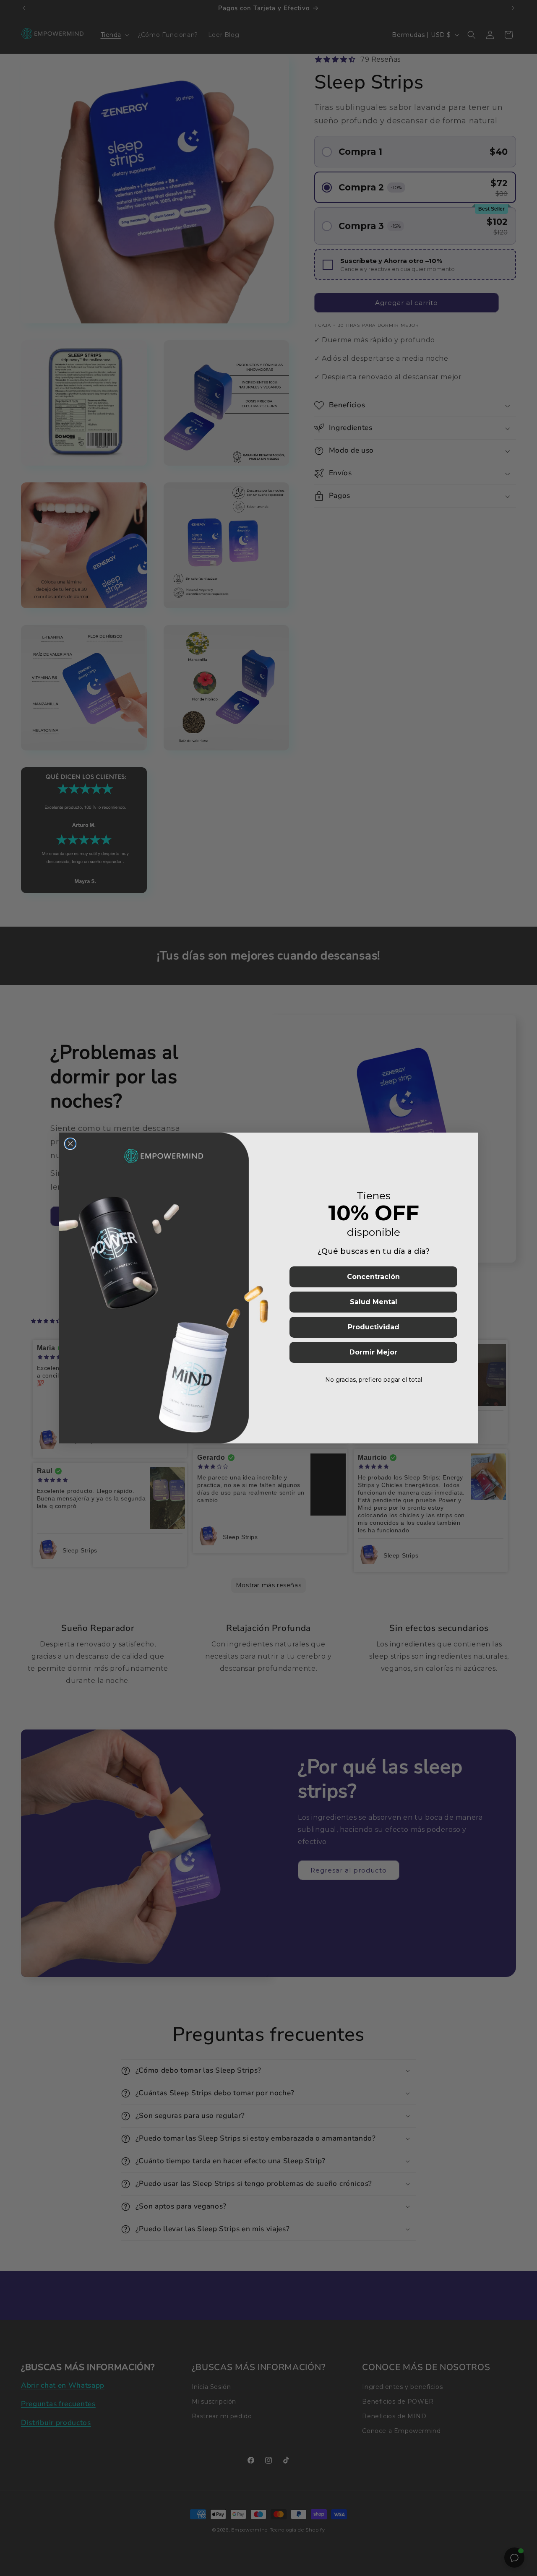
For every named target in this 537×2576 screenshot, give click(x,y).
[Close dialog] (70, 1144)
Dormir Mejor (373, 1352)
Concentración (373, 1277)
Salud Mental (374, 1302)
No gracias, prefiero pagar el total (374, 1380)
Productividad (374, 1327)
